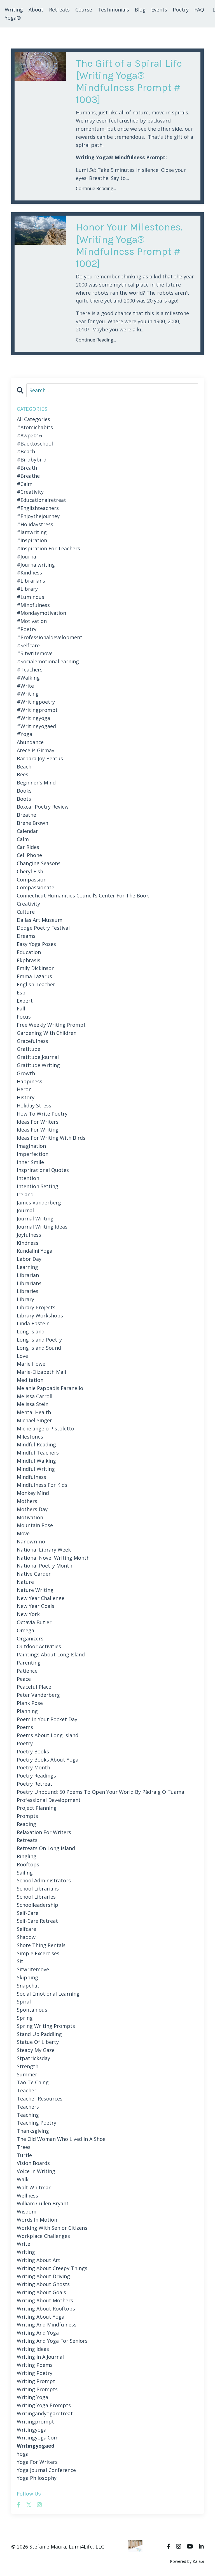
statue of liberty (38, 2042)
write (24, 2244)
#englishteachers (38, 508)
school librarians (38, 1889)
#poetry (27, 629)
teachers (28, 2107)
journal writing (35, 1218)
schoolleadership (38, 1905)
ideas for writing (38, 1130)
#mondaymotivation (41, 613)
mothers (27, 1501)
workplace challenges (43, 2236)
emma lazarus (34, 976)
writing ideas (33, 2349)
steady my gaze (36, 2050)
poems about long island (48, 1735)
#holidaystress (35, 524)
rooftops (28, 1864)
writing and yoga (38, 2333)
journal (25, 1210)
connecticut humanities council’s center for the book (83, 895)
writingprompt (35, 2422)
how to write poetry (42, 1114)
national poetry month (45, 1566)
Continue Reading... (96, 188)
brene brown (32, 823)
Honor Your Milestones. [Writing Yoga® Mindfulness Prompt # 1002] (129, 245)
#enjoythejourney (38, 516)
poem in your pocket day (47, 1719)
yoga (23, 2454)
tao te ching (33, 2082)
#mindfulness (33, 605)
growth (26, 1073)
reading (26, 1824)
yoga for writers (37, 2462)
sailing (25, 1873)
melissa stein (33, 1404)
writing (26, 2252)
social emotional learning (48, 1994)
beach (24, 767)
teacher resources (40, 2099)
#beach (26, 451)
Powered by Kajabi (187, 2561)
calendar (27, 831)
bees (23, 774)
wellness (27, 2196)
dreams (26, 936)
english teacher (36, 984)
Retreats (59, 10)
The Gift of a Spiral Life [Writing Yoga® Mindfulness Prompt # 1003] (129, 82)
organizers (30, 1638)
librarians (29, 1283)
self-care (28, 1913)
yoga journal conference (46, 2470)
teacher (27, 2090)
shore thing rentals (41, 1945)
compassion (32, 880)
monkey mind (33, 1493)
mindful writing (36, 1469)
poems (25, 1727)
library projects (36, 1307)
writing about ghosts (43, 2284)
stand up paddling (39, 2034)
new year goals (36, 1606)
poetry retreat (35, 1784)
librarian (28, 1275)
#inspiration (32, 540)
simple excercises (38, 1953)
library (25, 1299)
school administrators (44, 1880)
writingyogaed (36, 2446)
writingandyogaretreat (45, 2413)
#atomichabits (35, 427)
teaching (28, 2115)
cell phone (29, 855)
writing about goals (41, 2292)
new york (28, 1614)
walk (23, 2179)
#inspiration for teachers (48, 548)
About (36, 10)
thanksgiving (33, 2131)
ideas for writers (38, 1122)
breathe (26, 815)
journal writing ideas (42, 1227)
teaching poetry (37, 2123)
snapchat (28, 1986)
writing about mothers (45, 2300)
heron (24, 1089)
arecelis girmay (36, 750)
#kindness (29, 573)
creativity (28, 904)
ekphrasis (29, 960)
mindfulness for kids (42, 1485)
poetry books (33, 1751)
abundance (30, 742)
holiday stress (34, 1105)
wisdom (27, 2212)
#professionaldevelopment (50, 637)
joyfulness (29, 1235)
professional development (49, 1800)
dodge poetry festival (43, 928)
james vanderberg (39, 1202)
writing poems (35, 2365)
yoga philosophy (37, 2478)
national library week (44, 1550)
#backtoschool (35, 444)
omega (25, 1630)
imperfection (33, 1154)
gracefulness (32, 1041)
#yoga (24, 734)
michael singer (34, 1420)
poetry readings (36, 1776)
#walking (28, 678)
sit (20, 1961)
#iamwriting (32, 532)
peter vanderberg (38, 1695)
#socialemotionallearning (48, 661)
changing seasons (39, 863)
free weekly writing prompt (51, 1025)
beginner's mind (36, 783)
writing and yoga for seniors (52, 2341)
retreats (27, 1840)
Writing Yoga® (14, 14)
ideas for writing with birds (51, 1138)
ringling (27, 1856)
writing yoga (32, 2397)
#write (25, 686)
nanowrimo (31, 1541)
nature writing (35, 1590)
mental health (34, 1412)
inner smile (30, 1162)
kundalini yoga (35, 1251)
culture (26, 912)
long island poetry (39, 1340)
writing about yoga (41, 2317)
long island (31, 1331)
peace (24, 1679)
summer (27, 2074)
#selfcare (28, 645)
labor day (29, 1259)
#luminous (31, 597)
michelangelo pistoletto (45, 1428)
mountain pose (35, 1525)
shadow (26, 1937)
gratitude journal (38, 1057)
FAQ (199, 10)
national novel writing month (53, 1558)
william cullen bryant (43, 2203)
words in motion (37, 2220)
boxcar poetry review (43, 807)
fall (21, 1008)
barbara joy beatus (40, 758)
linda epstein (33, 1323)
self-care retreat (37, 1921)
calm (23, 839)
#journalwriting (36, 565)
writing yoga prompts (44, 2405)
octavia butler (34, 1622)
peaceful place (34, 1687)
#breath (27, 468)
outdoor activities (39, 1646)
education (29, 952)
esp (21, 992)
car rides (28, 847)
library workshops (40, 1315)
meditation (30, 1380)
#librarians (31, 581)
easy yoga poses (36, 944)
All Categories (33, 419)
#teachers (30, 670)
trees (24, 2147)
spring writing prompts (46, 2026)
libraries (28, 1291)
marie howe (31, 1364)
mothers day (32, 1509)
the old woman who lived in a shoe (61, 2139)
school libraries (36, 1897)
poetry (25, 1743)
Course (84, 10)
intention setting (38, 1186)
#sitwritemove (35, 653)
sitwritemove (33, 1969)
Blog (140, 10)
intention (28, 1178)
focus (24, 1017)
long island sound (39, 1348)
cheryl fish (30, 871)
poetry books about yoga (48, 1760)
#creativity (30, 492)
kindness (28, 1243)
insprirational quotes (43, 1170)
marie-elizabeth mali (41, 1372)
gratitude (29, 1049)
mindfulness (31, 1477)
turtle (24, 2155)
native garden (34, 1574)
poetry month (33, 1767)
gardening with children (47, 1033)
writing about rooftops (46, 2309)
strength (28, 2066)
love (22, 1356)
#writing (28, 694)
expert (25, 1001)
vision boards (33, 2163)
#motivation (32, 621)
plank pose (30, 1703)
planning (27, 1711)
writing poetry (35, 2373)
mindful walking (36, 1461)
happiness (30, 1081)
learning (27, 1267)
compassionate (36, 887)
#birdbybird (32, 460)
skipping (27, 1977)
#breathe (28, 476)
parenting (29, 1663)
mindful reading (36, 1444)
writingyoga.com (38, 2437)
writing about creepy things (52, 2268)
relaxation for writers (44, 1832)
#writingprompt (37, 710)
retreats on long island (46, 1848)
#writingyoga (33, 718)
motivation (30, 1517)
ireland (25, 1194)
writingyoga (32, 2430)
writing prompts (37, 2389)
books (24, 791)
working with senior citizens (52, 2228)
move (23, 1533)
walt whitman (34, 2187)
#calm (25, 484)
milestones (30, 1437)
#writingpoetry (36, 702)
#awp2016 (29, 435)
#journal (27, 557)
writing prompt (36, 2381)
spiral (24, 2002)
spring (25, 2018)
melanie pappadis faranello (50, 1388)
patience (27, 1671)
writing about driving (43, 2276)
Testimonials (113, 10)
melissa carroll (35, 1396)
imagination (31, 1146)
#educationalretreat (41, 500)
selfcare (26, 1929)
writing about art (38, 2260)
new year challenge (41, 1598)
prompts (27, 1816)
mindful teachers (38, 1453)
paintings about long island (51, 1654)
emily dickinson (36, 968)
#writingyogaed (36, 726)
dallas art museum (40, 920)
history (26, 1097)
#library (27, 589)
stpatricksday (33, 2058)
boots (24, 799)
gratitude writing (38, 1065)
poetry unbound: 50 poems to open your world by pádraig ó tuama (101, 1792)
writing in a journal (40, 2357)
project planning (37, 1808)
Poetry (181, 10)
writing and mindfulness (47, 2325)
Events (159, 10)
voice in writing (36, 2171)
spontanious (32, 2010)
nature (25, 1582)
